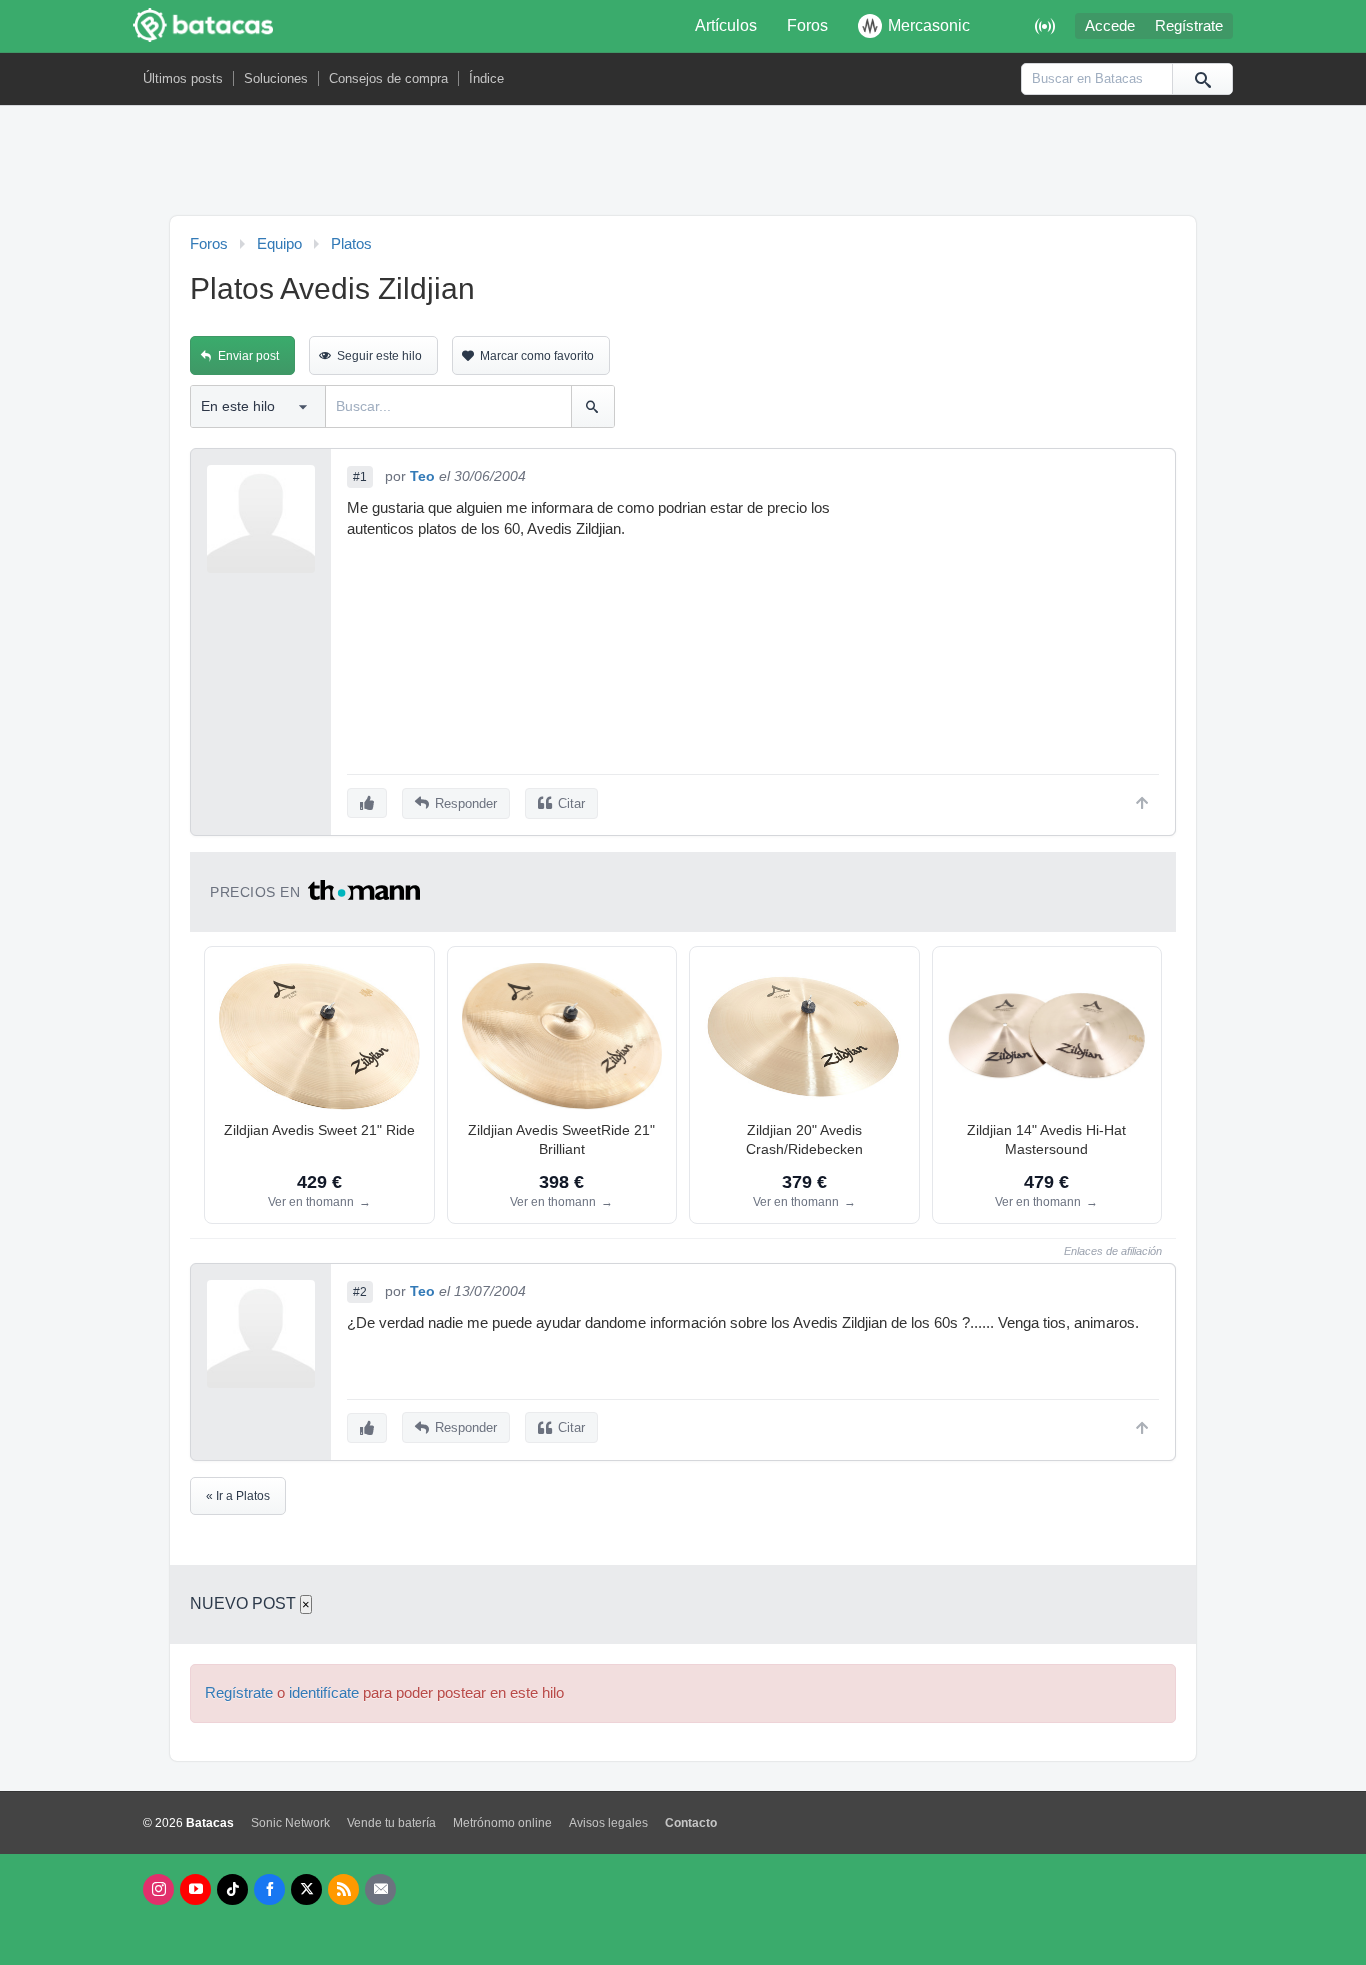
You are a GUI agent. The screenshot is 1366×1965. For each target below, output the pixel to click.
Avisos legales (608, 1823)
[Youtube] (195, 1889)
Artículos (726, 25)
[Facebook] (269, 1889)
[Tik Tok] (232, 1889)
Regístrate (1189, 26)
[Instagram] (158, 1889)
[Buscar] (1202, 79)
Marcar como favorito (537, 356)
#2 (360, 1292)
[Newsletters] (380, 1889)
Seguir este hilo (379, 356)
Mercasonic (929, 25)
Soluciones (276, 78)
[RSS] (343, 1889)
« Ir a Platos (238, 1496)
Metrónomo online (502, 1823)
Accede (1110, 26)
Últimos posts (183, 78)
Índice (486, 78)
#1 (360, 477)
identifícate (324, 1693)
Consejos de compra (388, 78)
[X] (306, 1889)
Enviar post (248, 356)
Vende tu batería (391, 1823)
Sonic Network (290, 1823)
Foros (807, 25)
